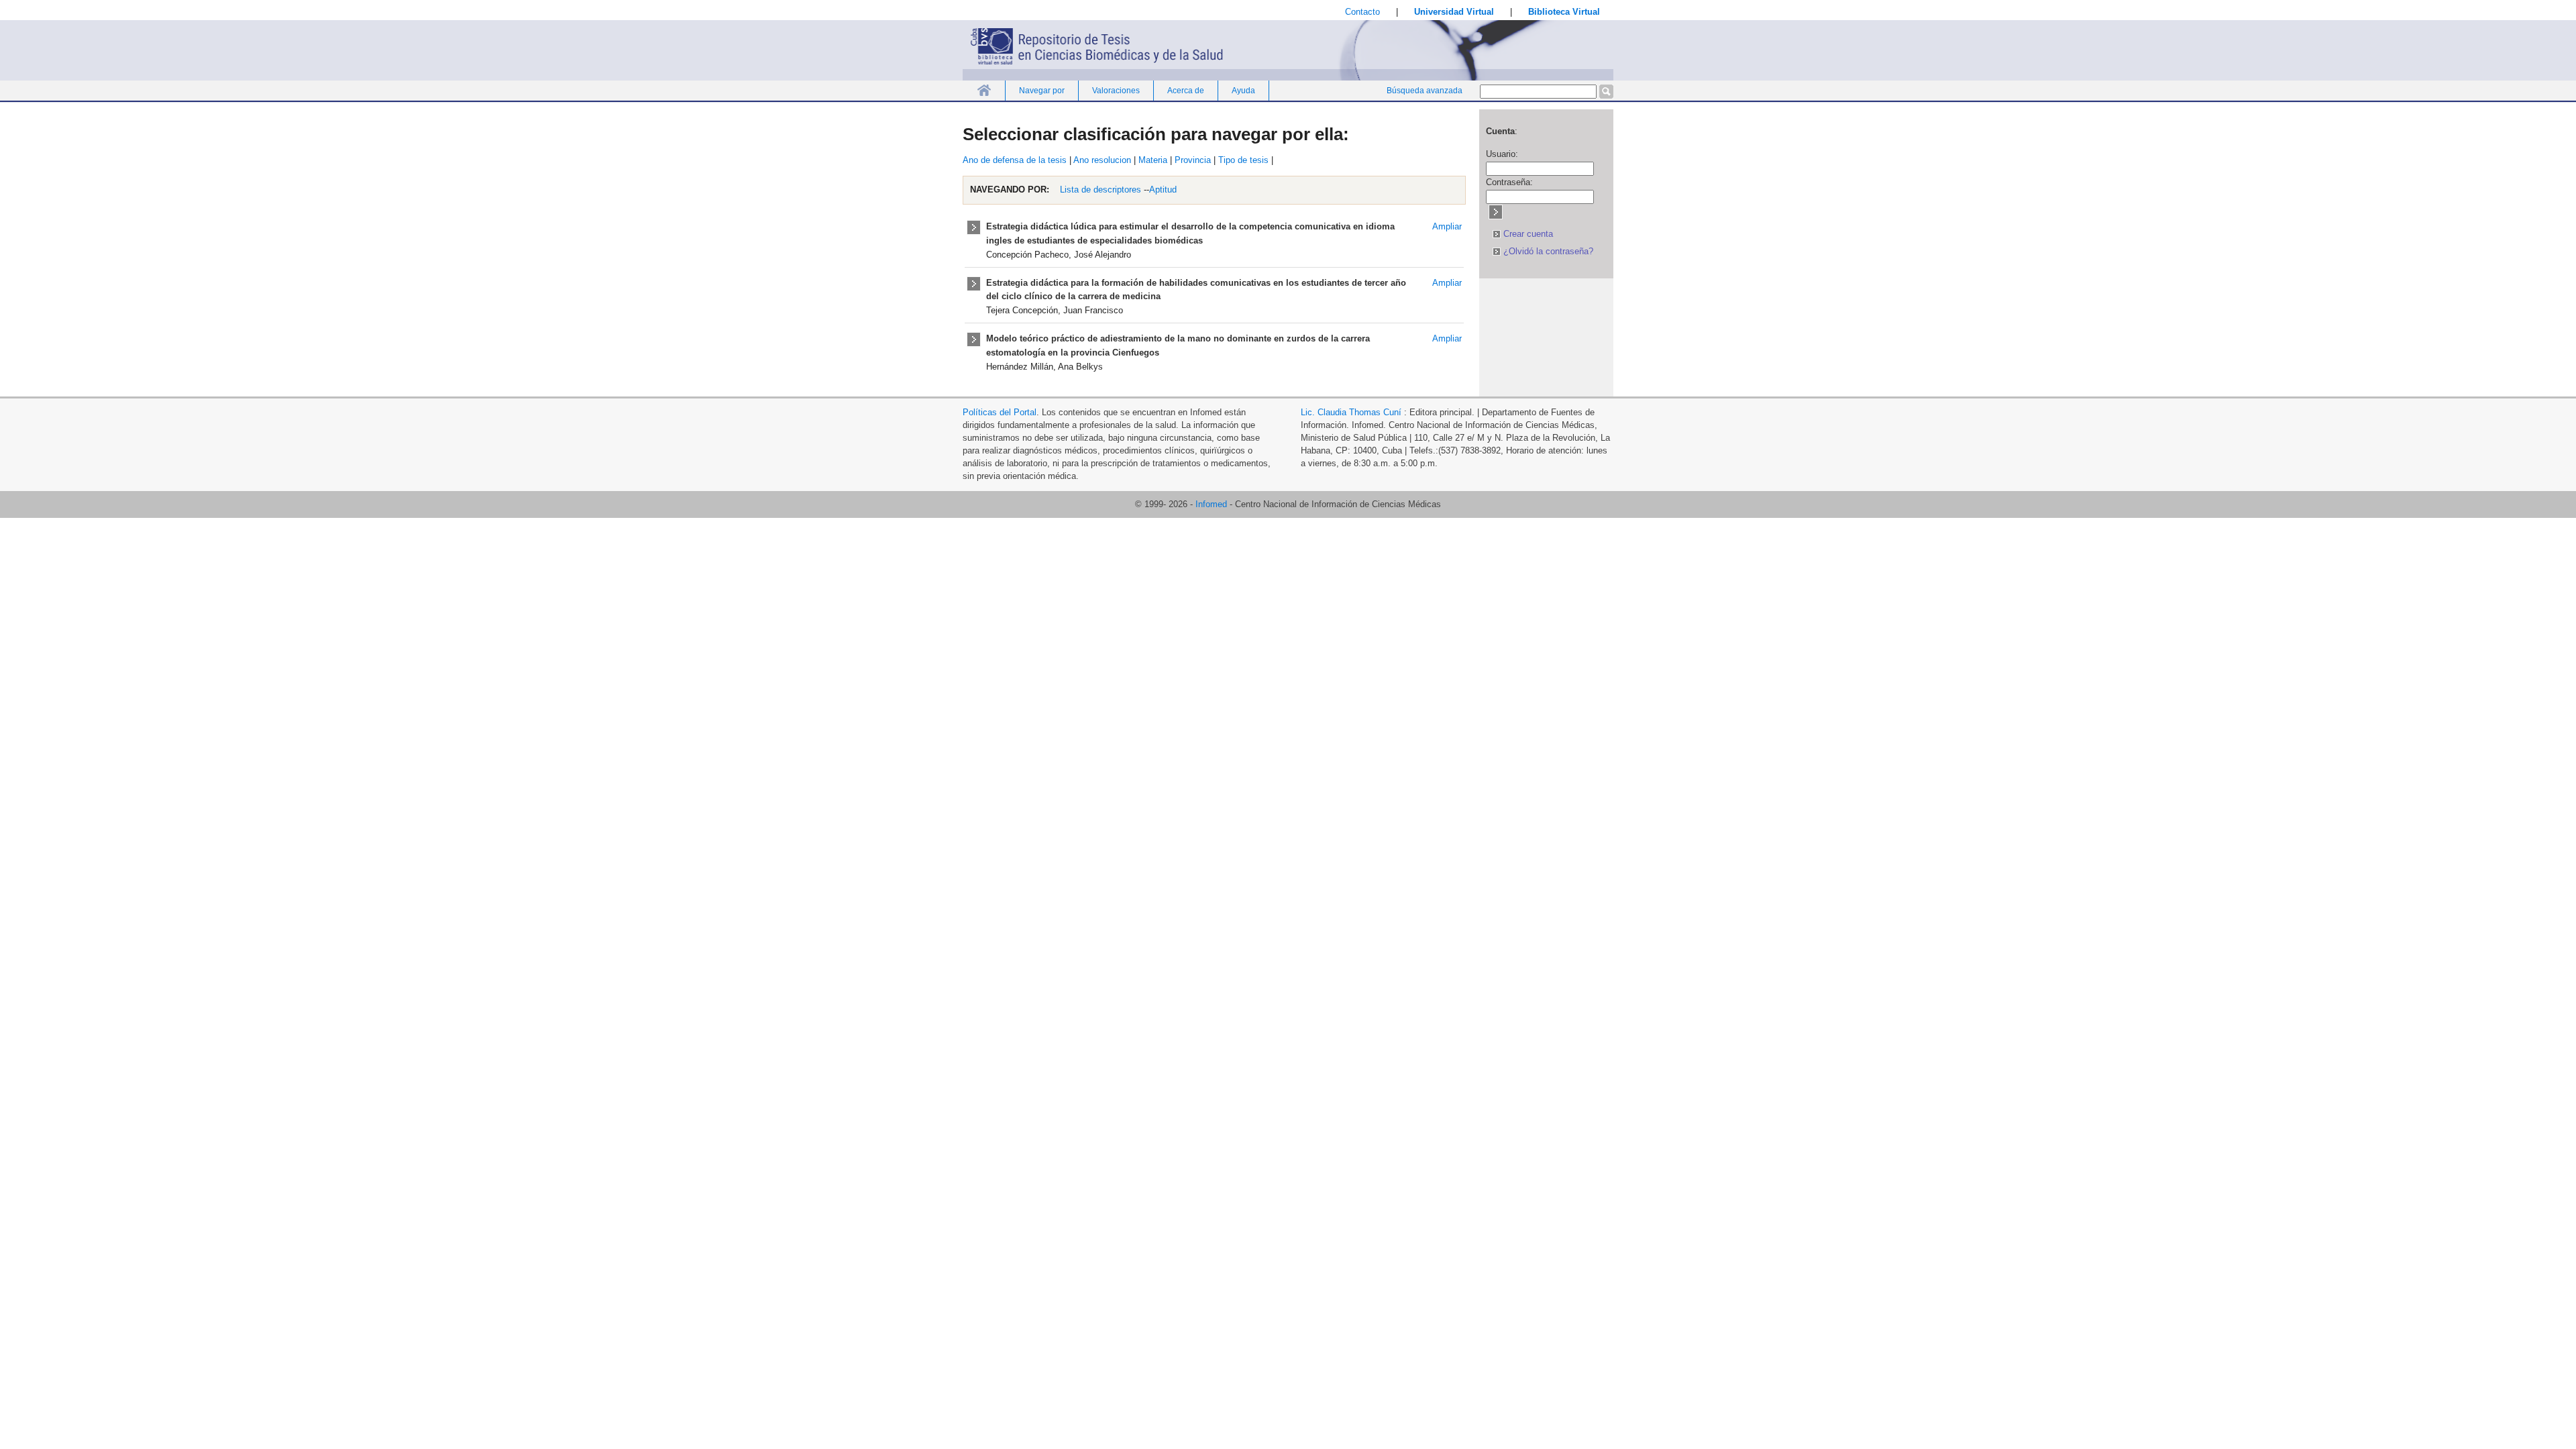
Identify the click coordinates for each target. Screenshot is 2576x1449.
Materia (1153, 160)
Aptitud (1163, 190)
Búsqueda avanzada (1425, 91)
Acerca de (1186, 91)
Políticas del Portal (1000, 412)
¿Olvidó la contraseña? (1547, 251)
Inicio (984, 90)
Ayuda (1243, 91)
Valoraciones (1116, 91)
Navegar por (1042, 91)
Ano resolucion (1102, 160)
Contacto (1362, 12)
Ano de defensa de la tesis (1015, 160)
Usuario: (1502, 154)
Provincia (1193, 160)
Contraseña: (1509, 182)
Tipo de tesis (1243, 160)
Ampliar (1447, 226)
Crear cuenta (1527, 234)
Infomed (1211, 504)
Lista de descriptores (1099, 190)
